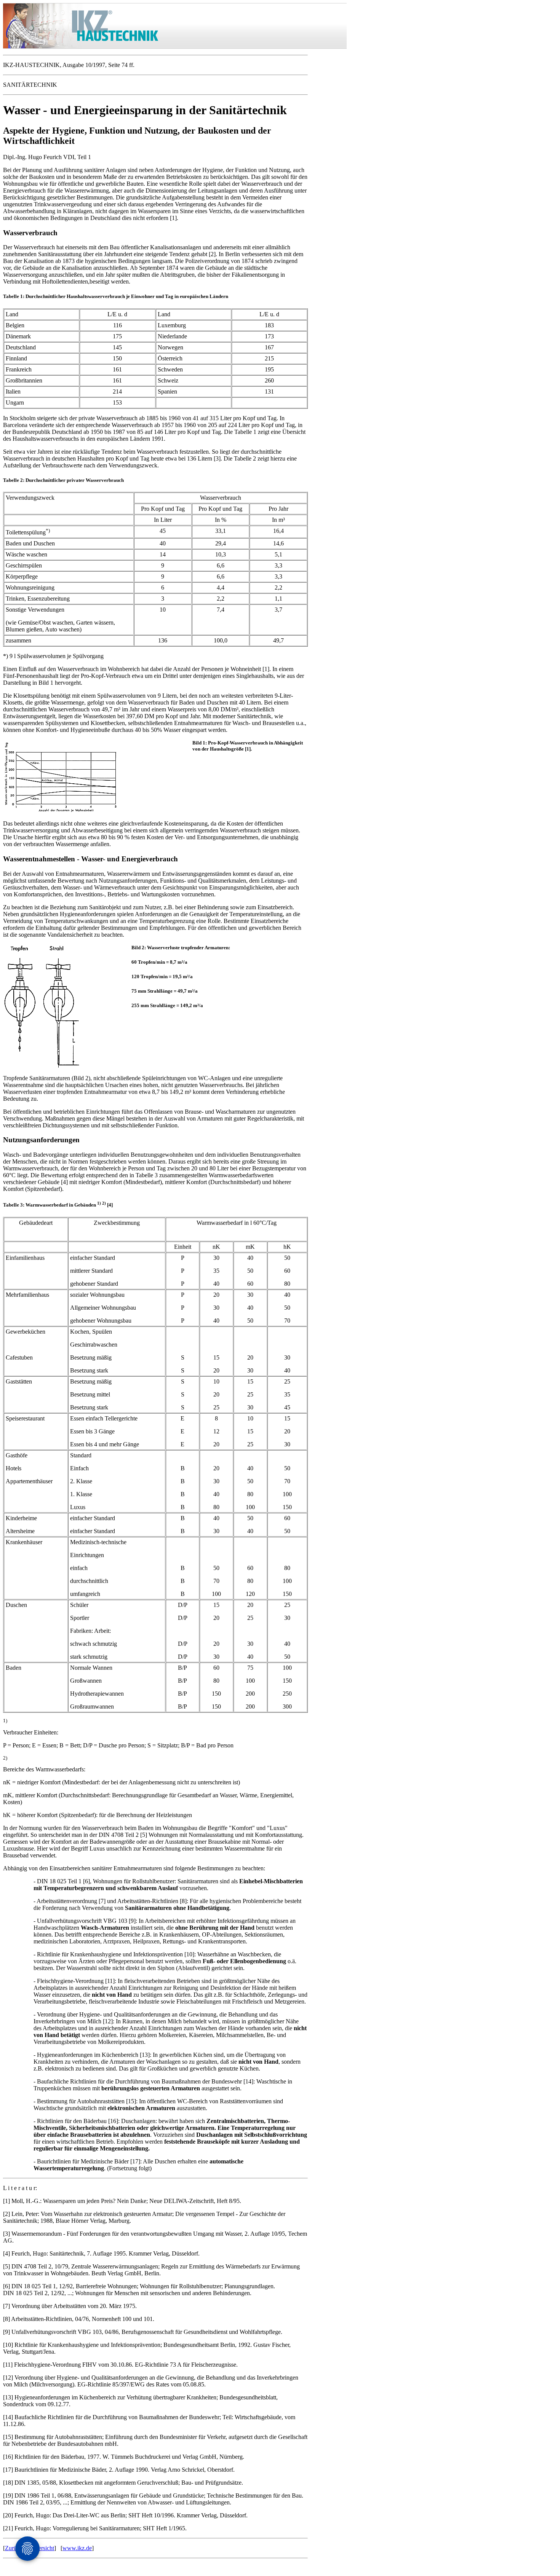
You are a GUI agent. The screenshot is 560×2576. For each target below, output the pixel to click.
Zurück (14, 2548)
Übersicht (42, 2548)
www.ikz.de (77, 2548)
